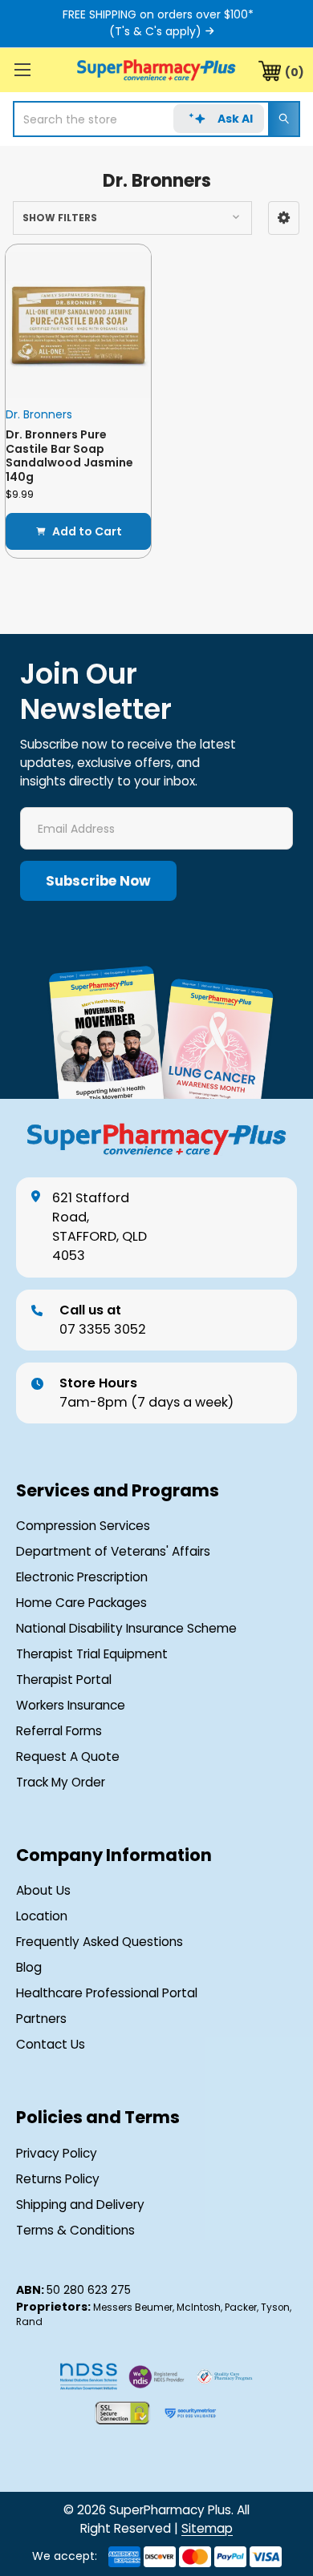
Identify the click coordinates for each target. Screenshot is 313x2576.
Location (42, 1916)
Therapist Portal (64, 1680)
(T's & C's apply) (155, 31)
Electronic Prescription (82, 1577)
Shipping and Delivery (80, 2205)
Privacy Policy (57, 2153)
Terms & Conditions (75, 2230)
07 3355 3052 (103, 1320)
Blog (29, 1967)
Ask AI (235, 119)
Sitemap (207, 2528)
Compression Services (83, 1526)
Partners (41, 2019)
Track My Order (61, 1782)
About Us (43, 1890)
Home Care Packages (81, 1603)
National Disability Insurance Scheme (126, 1628)
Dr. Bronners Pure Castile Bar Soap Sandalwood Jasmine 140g (69, 456)
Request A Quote (68, 1756)
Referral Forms (59, 1731)
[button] (284, 218)
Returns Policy (58, 2179)
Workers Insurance (71, 1705)
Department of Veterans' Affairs (113, 1551)
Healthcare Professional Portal (107, 1993)
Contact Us (51, 2044)
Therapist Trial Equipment (92, 1654)
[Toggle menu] (22, 69)
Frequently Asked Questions (100, 1942)
